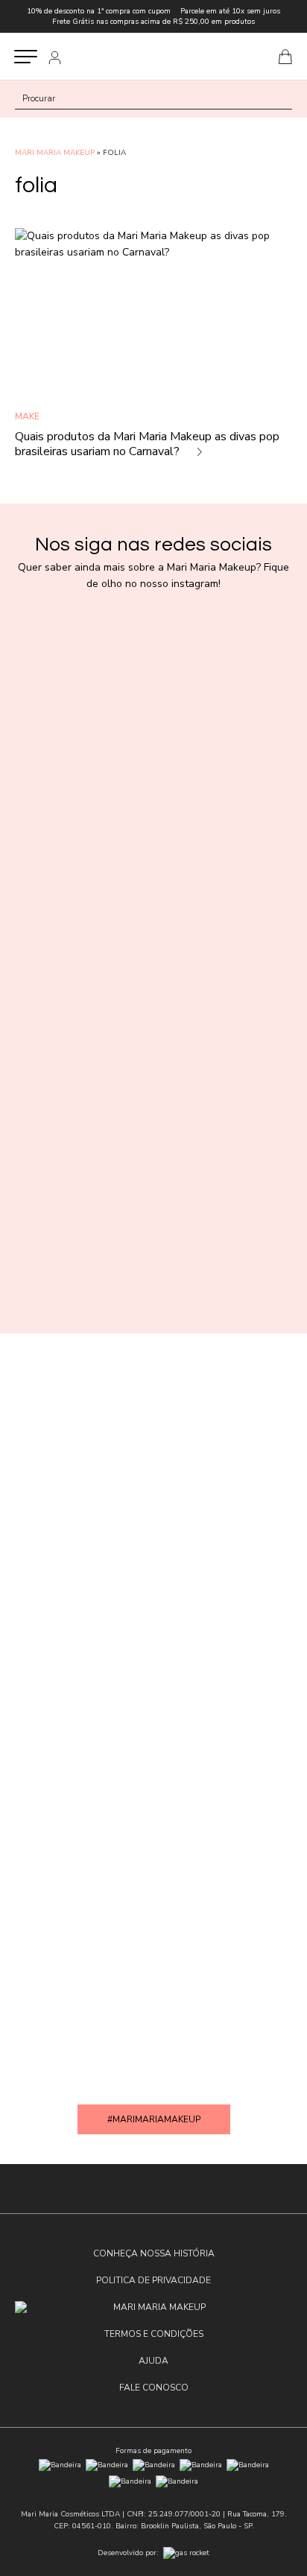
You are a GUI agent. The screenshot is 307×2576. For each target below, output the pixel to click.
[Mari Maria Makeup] (153, 2307)
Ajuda (153, 2361)
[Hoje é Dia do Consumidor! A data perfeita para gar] (153, 1164)
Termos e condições (154, 2334)
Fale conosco (154, 2388)
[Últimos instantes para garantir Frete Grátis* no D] (153, 796)
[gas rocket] (186, 2553)
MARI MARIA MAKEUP (55, 153)
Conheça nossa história (154, 2253)
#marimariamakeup (154, 2119)
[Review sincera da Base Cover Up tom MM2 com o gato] (153, 1892)
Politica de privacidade (153, 2280)
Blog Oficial (153, 56)
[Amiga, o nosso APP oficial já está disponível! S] (153, 1524)
